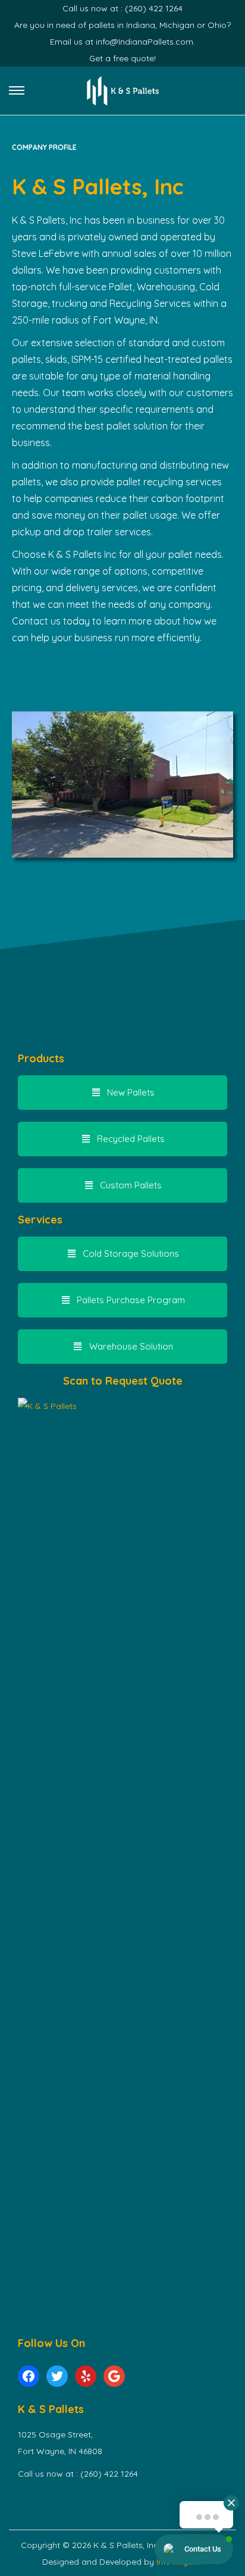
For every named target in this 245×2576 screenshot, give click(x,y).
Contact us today (51, 621)
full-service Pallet (96, 287)
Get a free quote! (122, 58)
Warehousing (166, 287)
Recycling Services (150, 303)
